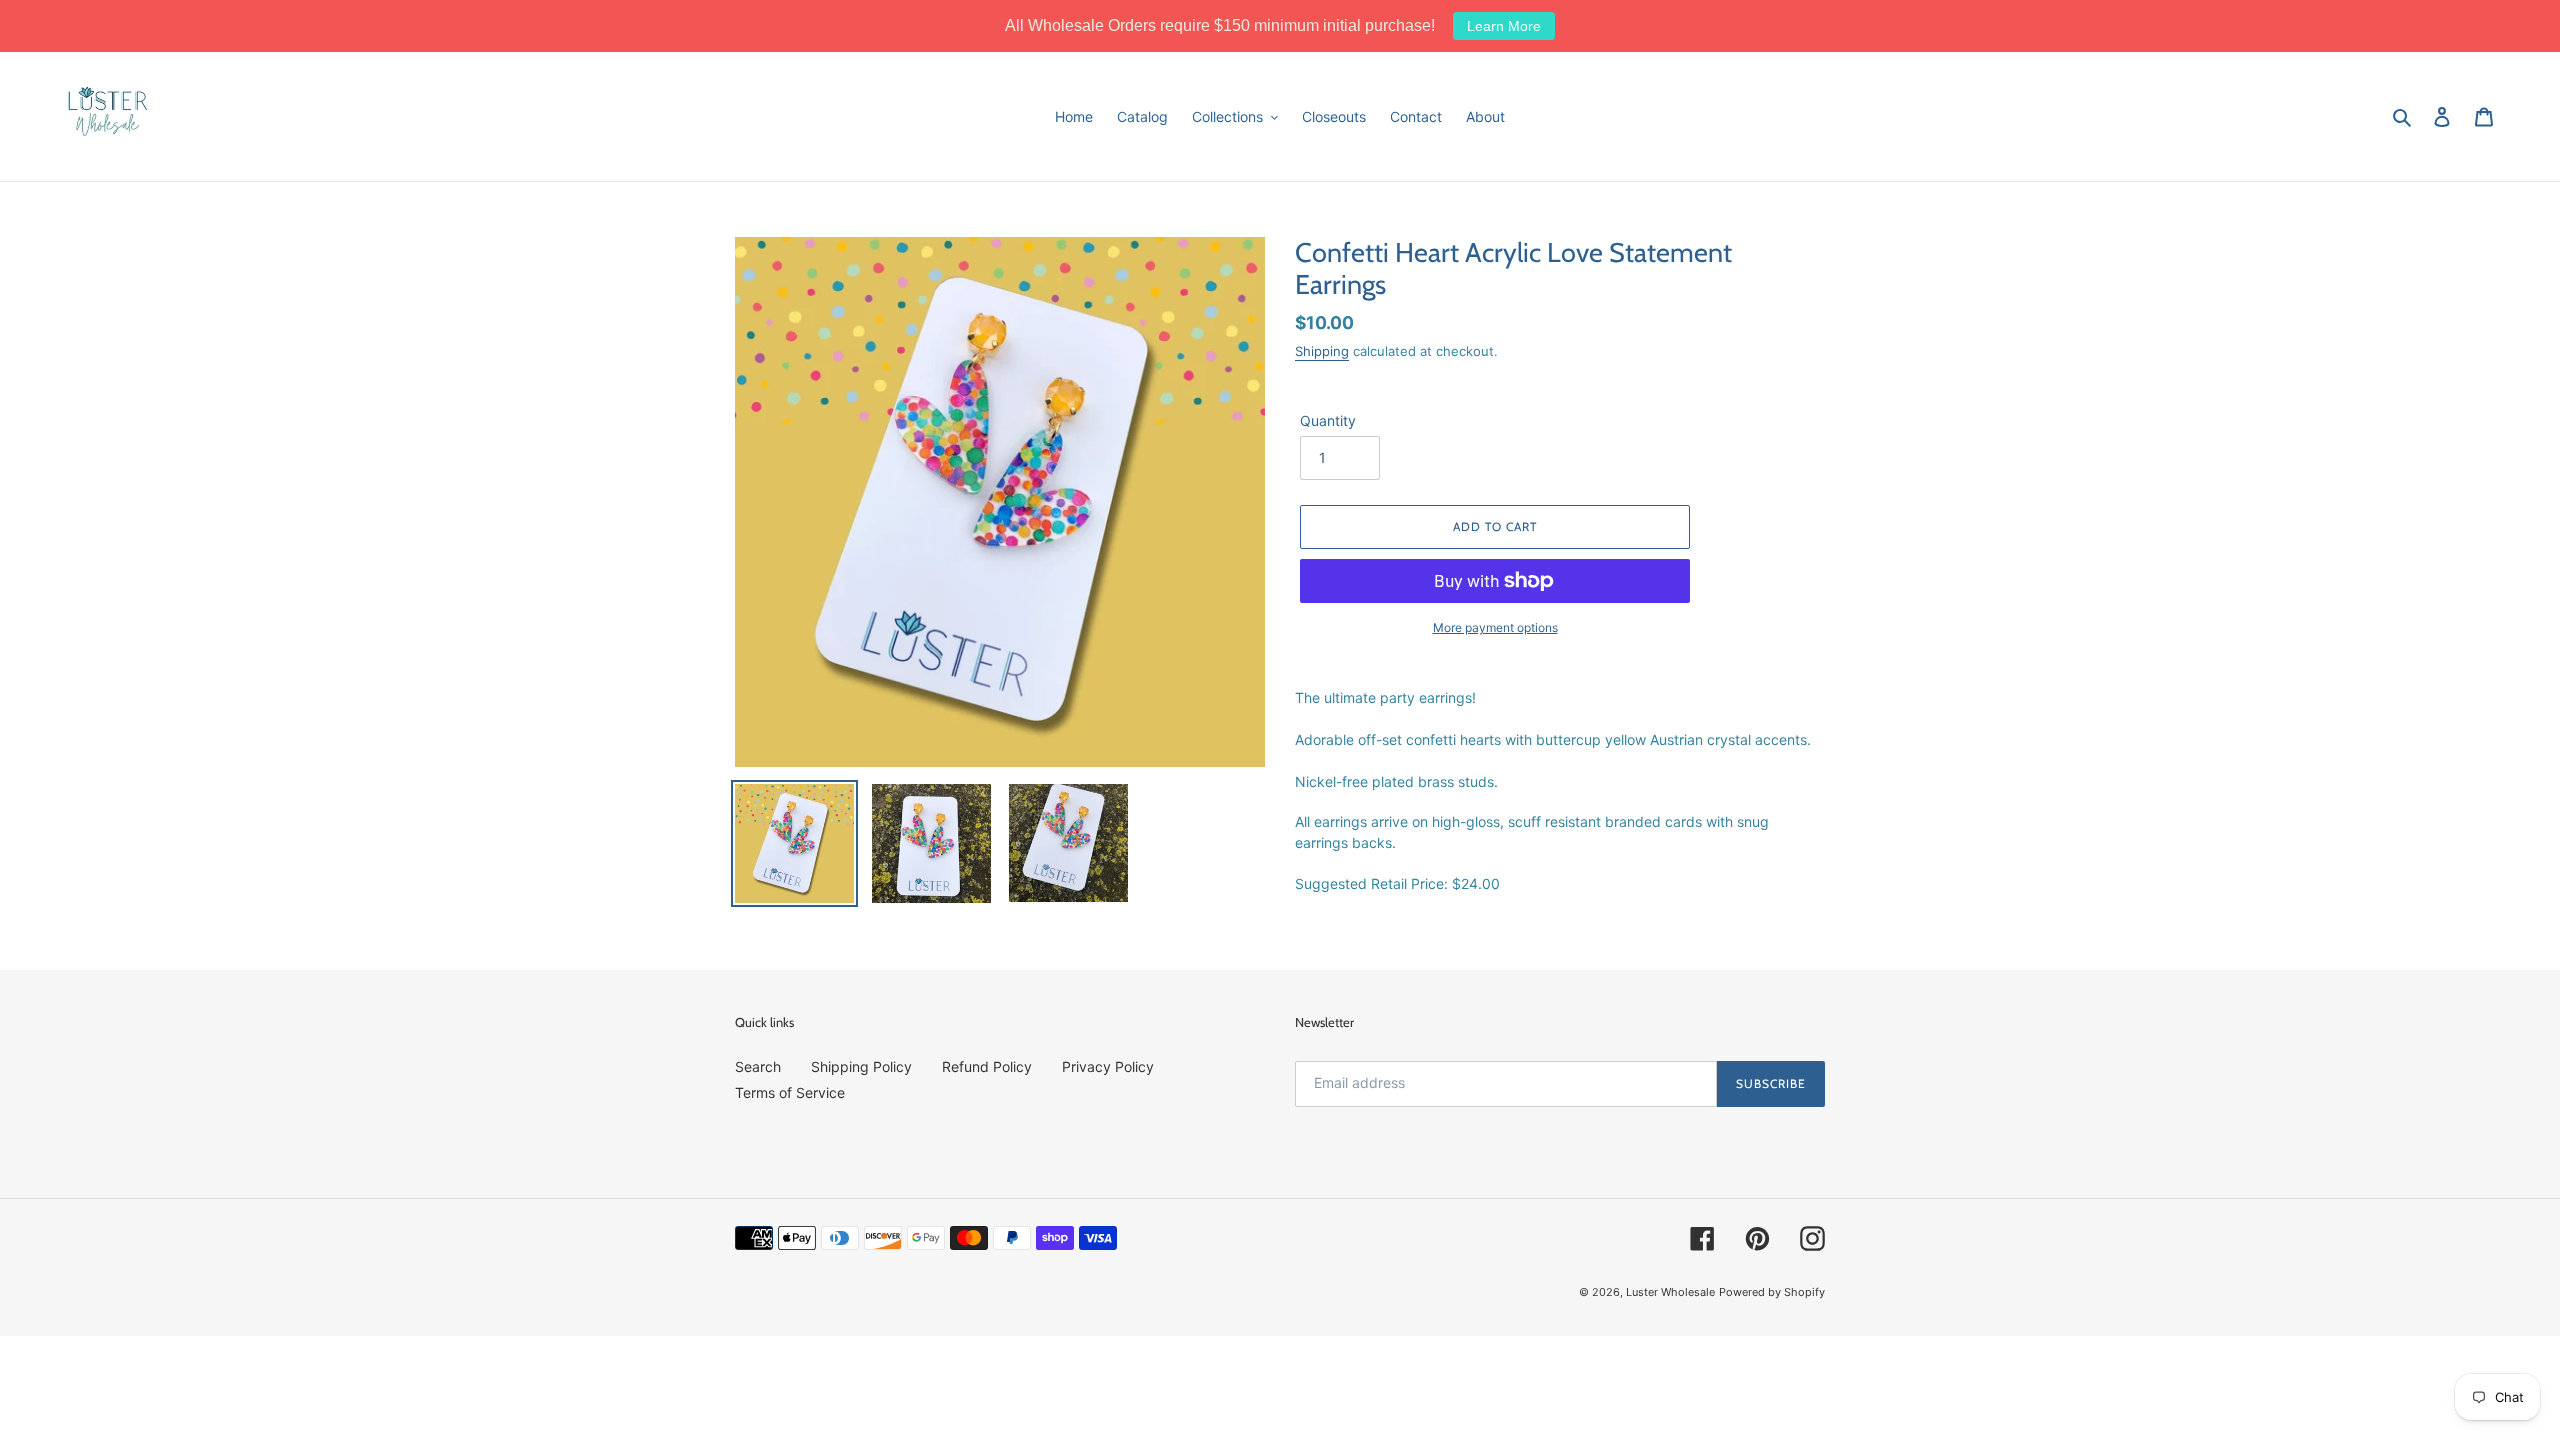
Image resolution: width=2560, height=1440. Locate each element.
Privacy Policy (1108, 1066)
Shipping (1322, 351)
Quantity (1328, 420)
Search (758, 1066)
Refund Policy (987, 1066)
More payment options (1495, 627)
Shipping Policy (861, 1066)
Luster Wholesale (1670, 1292)
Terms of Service (790, 1092)
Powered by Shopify (1772, 1292)
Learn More (1504, 26)
